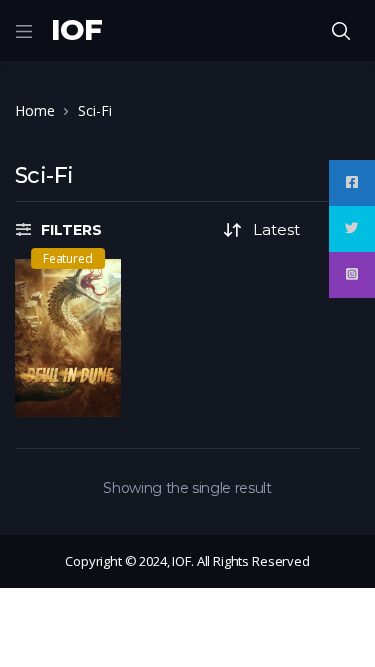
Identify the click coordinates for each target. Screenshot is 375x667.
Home (34, 110)
